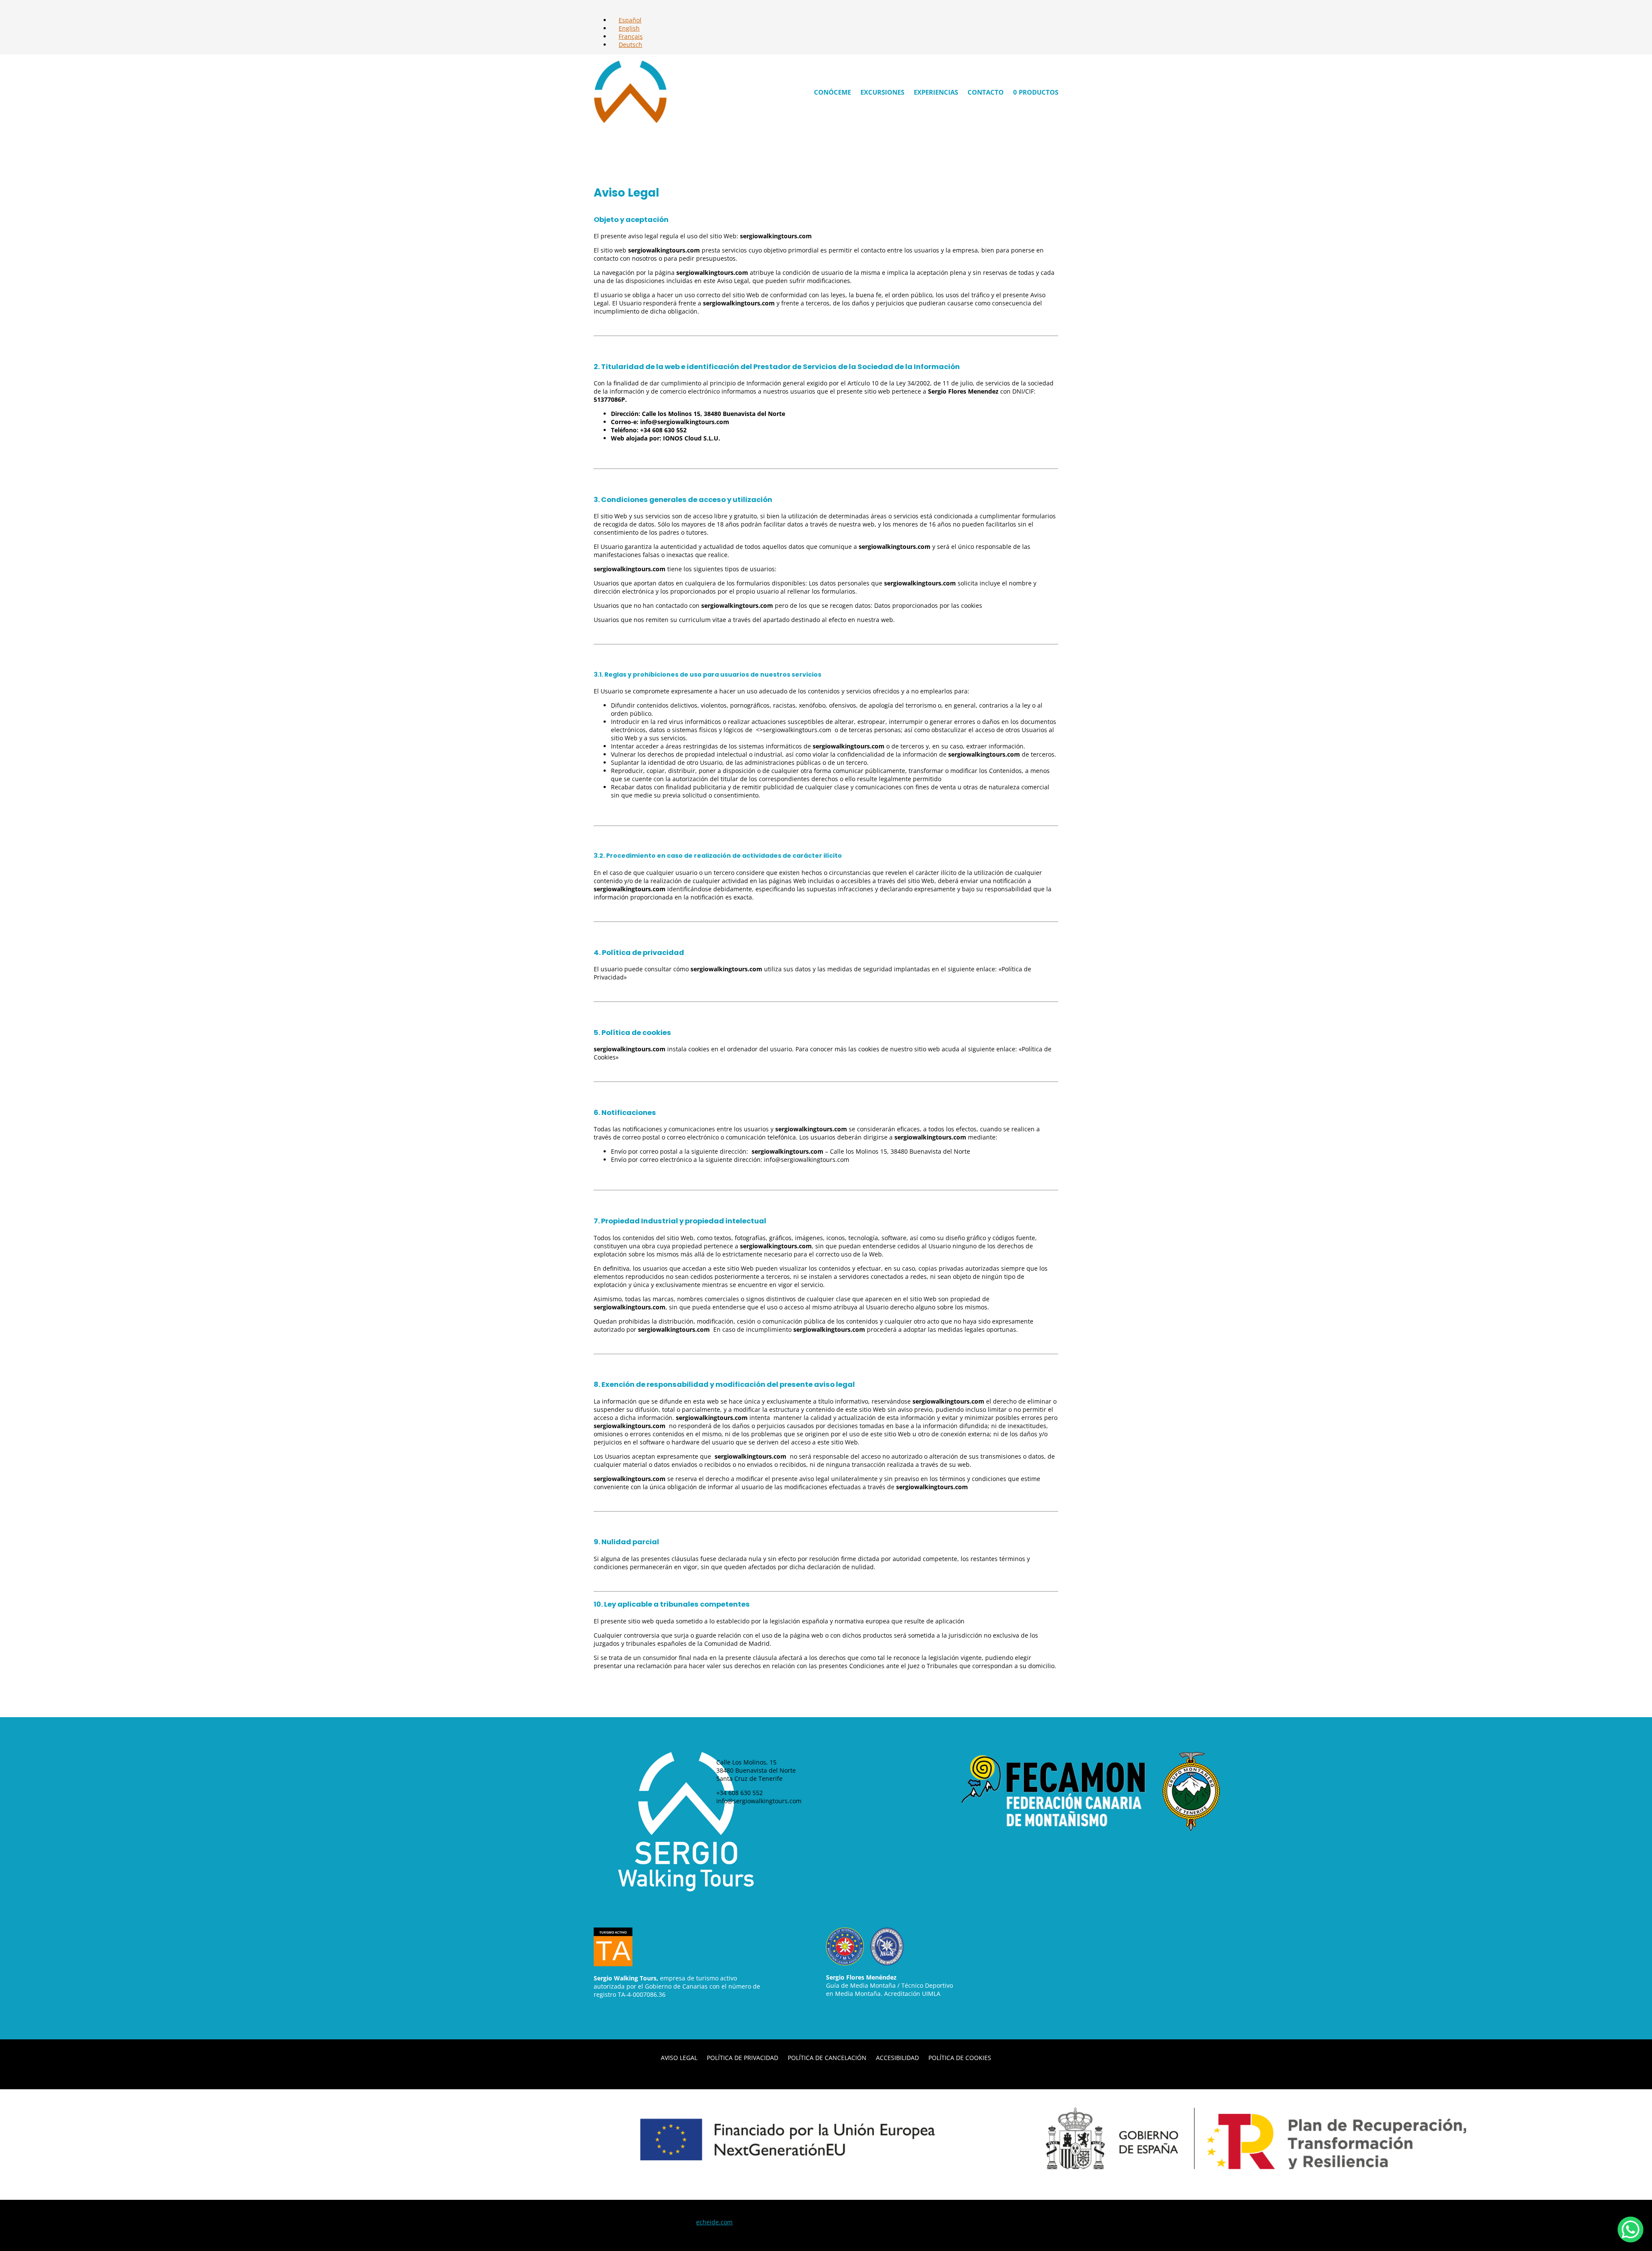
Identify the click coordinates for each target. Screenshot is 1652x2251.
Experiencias (936, 92)
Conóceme (832, 92)
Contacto (986, 92)
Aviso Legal (679, 2057)
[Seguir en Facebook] (968, 1851)
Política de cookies (960, 2057)
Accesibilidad (897, 2057)
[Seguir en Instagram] (986, 1851)
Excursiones (882, 92)
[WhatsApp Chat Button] (1630, 2229)
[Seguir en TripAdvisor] (1020, 1851)
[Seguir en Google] (1003, 1851)
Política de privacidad (743, 2057)
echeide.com (714, 2222)
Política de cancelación (827, 2057)
